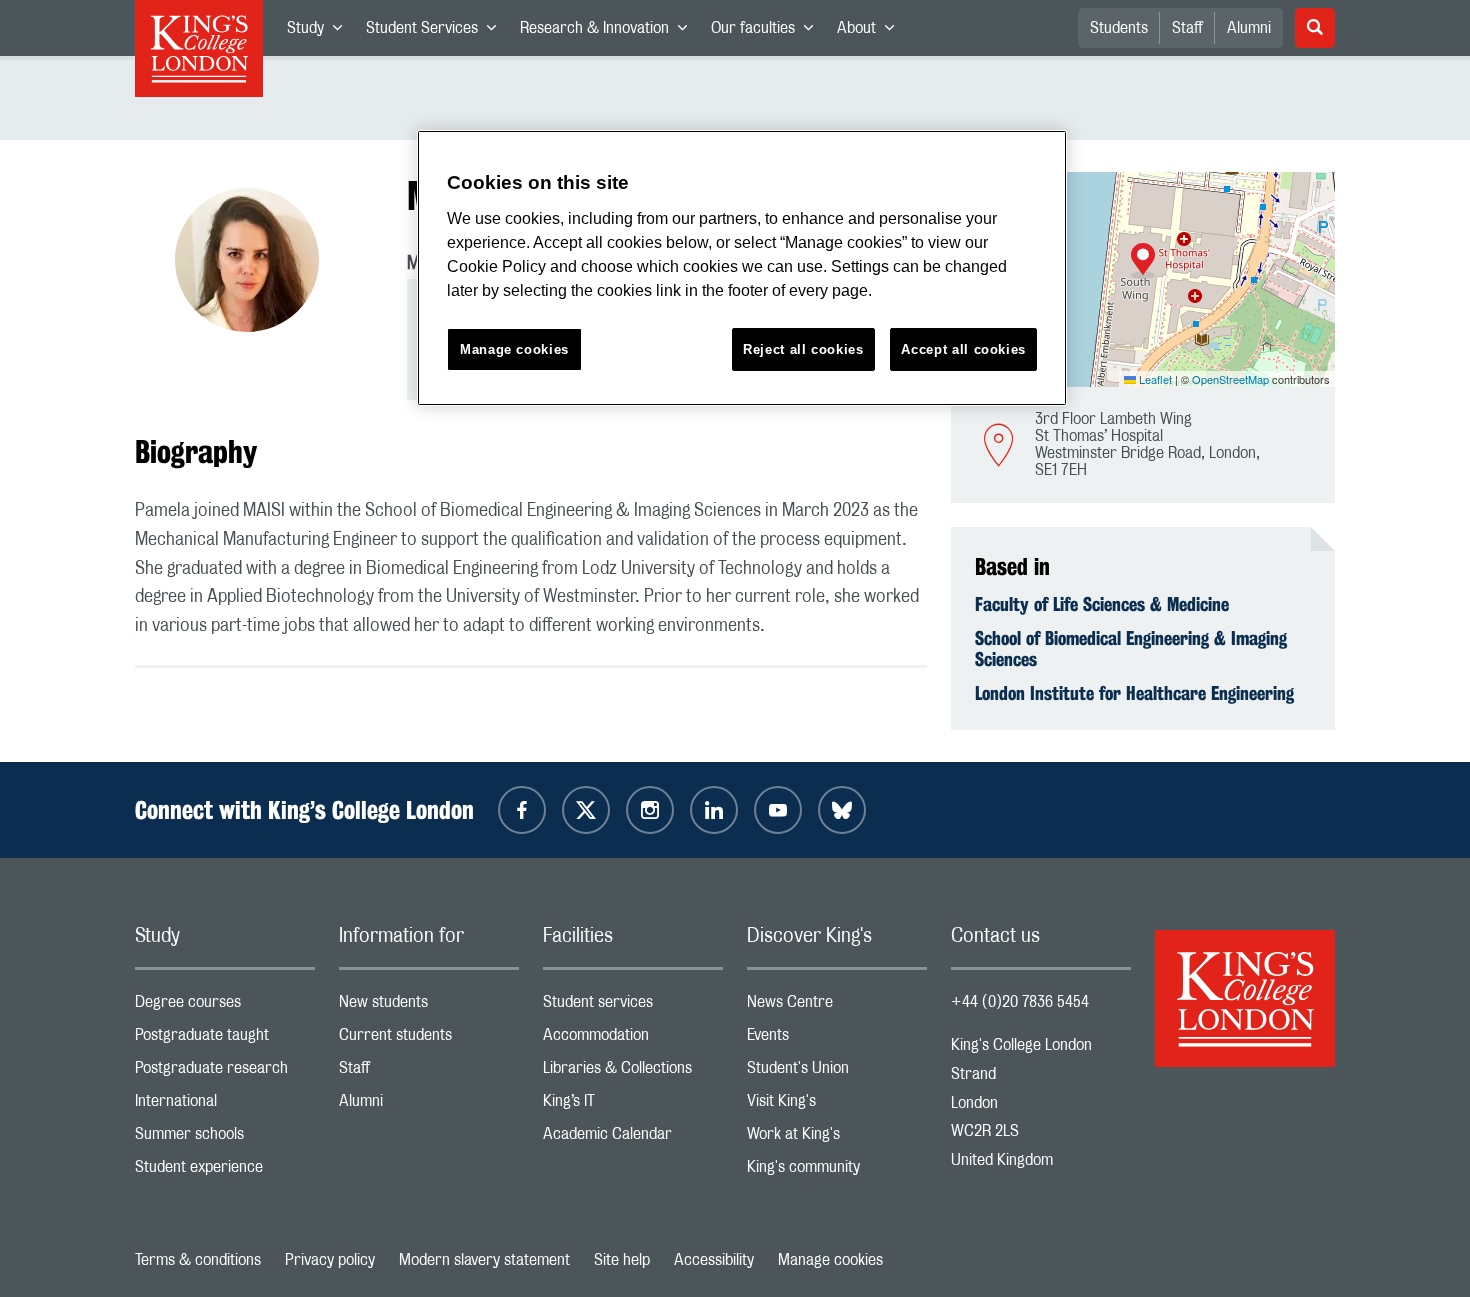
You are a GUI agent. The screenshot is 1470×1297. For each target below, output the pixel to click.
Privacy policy (330, 1260)
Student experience (225, 1171)
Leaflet (1154, 379)
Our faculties (768, 32)
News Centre (837, 1006)
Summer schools (225, 1138)
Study (320, 32)
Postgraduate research (225, 1072)
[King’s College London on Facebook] (522, 810)
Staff (1187, 28)
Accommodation (633, 1039)
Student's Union (837, 1072)
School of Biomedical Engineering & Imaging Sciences (1131, 649)
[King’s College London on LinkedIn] (714, 810)
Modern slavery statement (484, 1260)
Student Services (437, 32)
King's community (837, 1171)
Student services (633, 1006)
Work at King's (837, 1138)
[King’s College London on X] (586, 810)
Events (837, 1039)
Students (1119, 28)
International (225, 1105)
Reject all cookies (803, 349)
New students (429, 1006)
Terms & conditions (198, 1260)
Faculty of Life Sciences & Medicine (1102, 604)
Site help (622, 1260)
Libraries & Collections (633, 1072)
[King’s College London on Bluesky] (842, 810)
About (871, 32)
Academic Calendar (633, 1138)
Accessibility (714, 1260)
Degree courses (225, 1006)
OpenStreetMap (1230, 379)
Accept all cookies (963, 349)
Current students (429, 1039)
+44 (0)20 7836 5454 (1020, 1002)
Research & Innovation (609, 32)
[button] (1143, 261)
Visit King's (837, 1105)
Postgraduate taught (225, 1039)
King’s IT (633, 1105)
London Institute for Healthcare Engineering (1134, 693)
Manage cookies (830, 1260)
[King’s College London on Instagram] (650, 810)
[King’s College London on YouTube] (778, 810)
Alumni (1249, 28)
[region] (742, 268)
